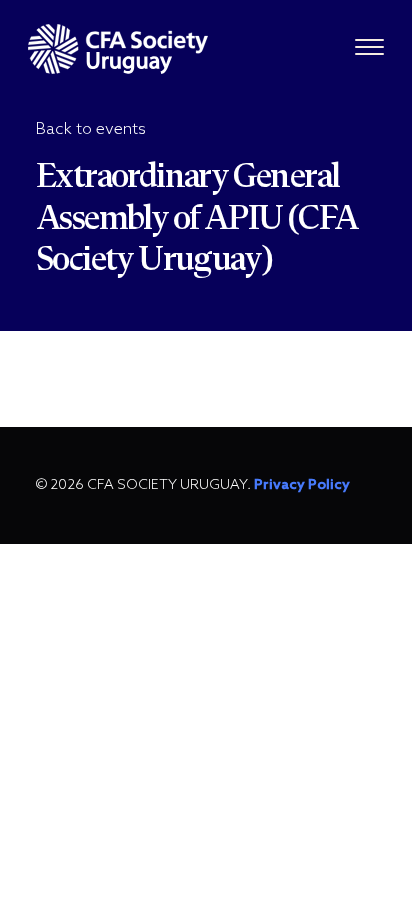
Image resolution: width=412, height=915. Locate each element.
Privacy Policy (302, 485)
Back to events (91, 129)
